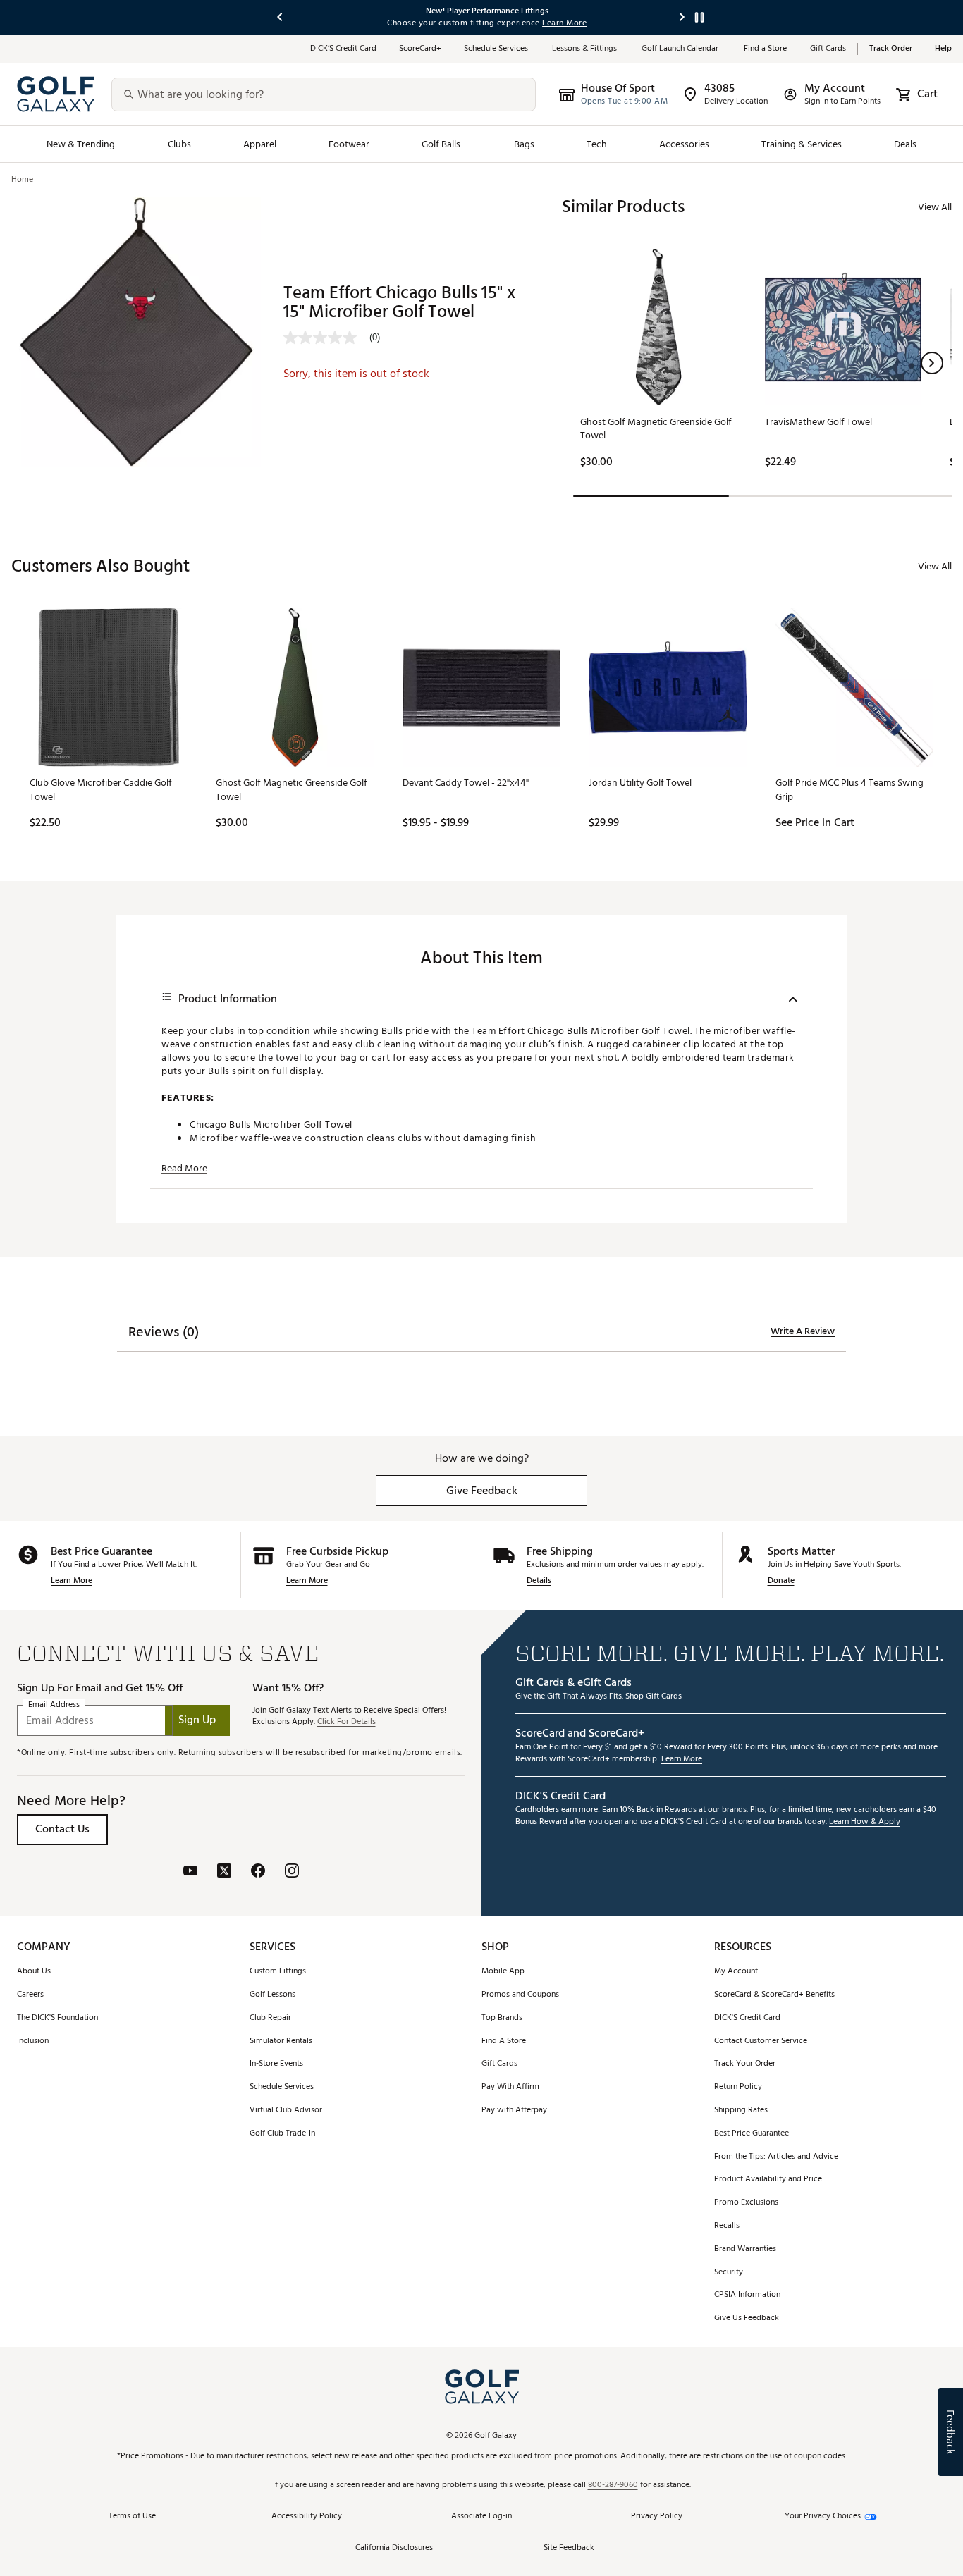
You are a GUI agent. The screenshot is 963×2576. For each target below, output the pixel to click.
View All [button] (935, 207)
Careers (30, 1995)
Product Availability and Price (768, 2180)
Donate (781, 1581)
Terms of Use (132, 2516)
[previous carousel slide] (281, 17)
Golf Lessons (272, 1995)
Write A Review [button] (803, 1331)
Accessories (684, 144)
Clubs (179, 144)
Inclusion (33, 2041)
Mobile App (503, 1972)
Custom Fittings (278, 1972)
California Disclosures (394, 2548)
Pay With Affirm (510, 2087)
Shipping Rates (741, 2110)
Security (729, 2273)
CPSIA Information (747, 2295)
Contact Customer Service (761, 2041)
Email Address (54, 1705)
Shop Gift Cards (654, 1697)
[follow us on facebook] (258, 1872)
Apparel (260, 144)
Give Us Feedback (747, 2318)
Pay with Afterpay (514, 2110)
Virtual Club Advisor (286, 2110)
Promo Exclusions (746, 2203)
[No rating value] (326, 338)
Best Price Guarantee (752, 2134)
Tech (597, 144)
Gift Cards (828, 49)
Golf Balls (441, 144)
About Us (34, 1972)
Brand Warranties (745, 2249)
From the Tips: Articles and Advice (776, 2157)
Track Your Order (745, 2064)
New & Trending (81, 144)
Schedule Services (497, 49)
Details (539, 1581)
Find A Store (504, 2041)
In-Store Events (276, 2064)
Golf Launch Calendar (681, 49)
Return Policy (738, 2087)
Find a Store (766, 49)
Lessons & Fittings (585, 49)
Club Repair (270, 2018)
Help (943, 49)
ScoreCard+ (420, 49)
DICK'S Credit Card (747, 2018)
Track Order (891, 49)
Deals (905, 144)
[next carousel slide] (682, 17)
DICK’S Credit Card (343, 49)
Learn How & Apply (865, 1822)
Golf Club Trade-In (282, 2134)
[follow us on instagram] (292, 1872)
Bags (524, 144)
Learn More (72, 1581)
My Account (736, 1972)
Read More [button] (184, 1169)
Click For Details (346, 1722)
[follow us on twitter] (224, 1872)
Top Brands (502, 2018)
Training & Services (802, 144)
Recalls (727, 2226)
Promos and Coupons (520, 1995)
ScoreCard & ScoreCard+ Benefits (774, 1995)
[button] (932, 363)
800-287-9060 (613, 2485)
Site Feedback (569, 2548)
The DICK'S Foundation (57, 2018)
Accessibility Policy (307, 2516)
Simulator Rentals (281, 2041)
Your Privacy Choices (823, 2516)
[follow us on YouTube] (190, 1872)
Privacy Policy (657, 2516)
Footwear (349, 144)
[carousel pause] (699, 17)
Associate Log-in (481, 2516)
